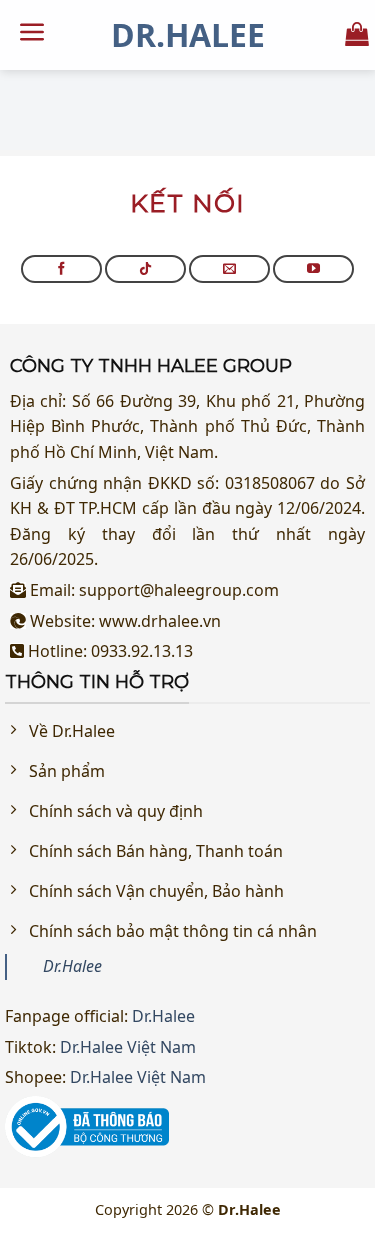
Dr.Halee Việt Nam (128, 1047)
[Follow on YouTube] (313, 269)
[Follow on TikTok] (145, 269)
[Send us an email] (229, 269)
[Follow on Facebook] (61, 269)
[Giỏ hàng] (357, 34)
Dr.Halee (188, 35)
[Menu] (33, 35)
